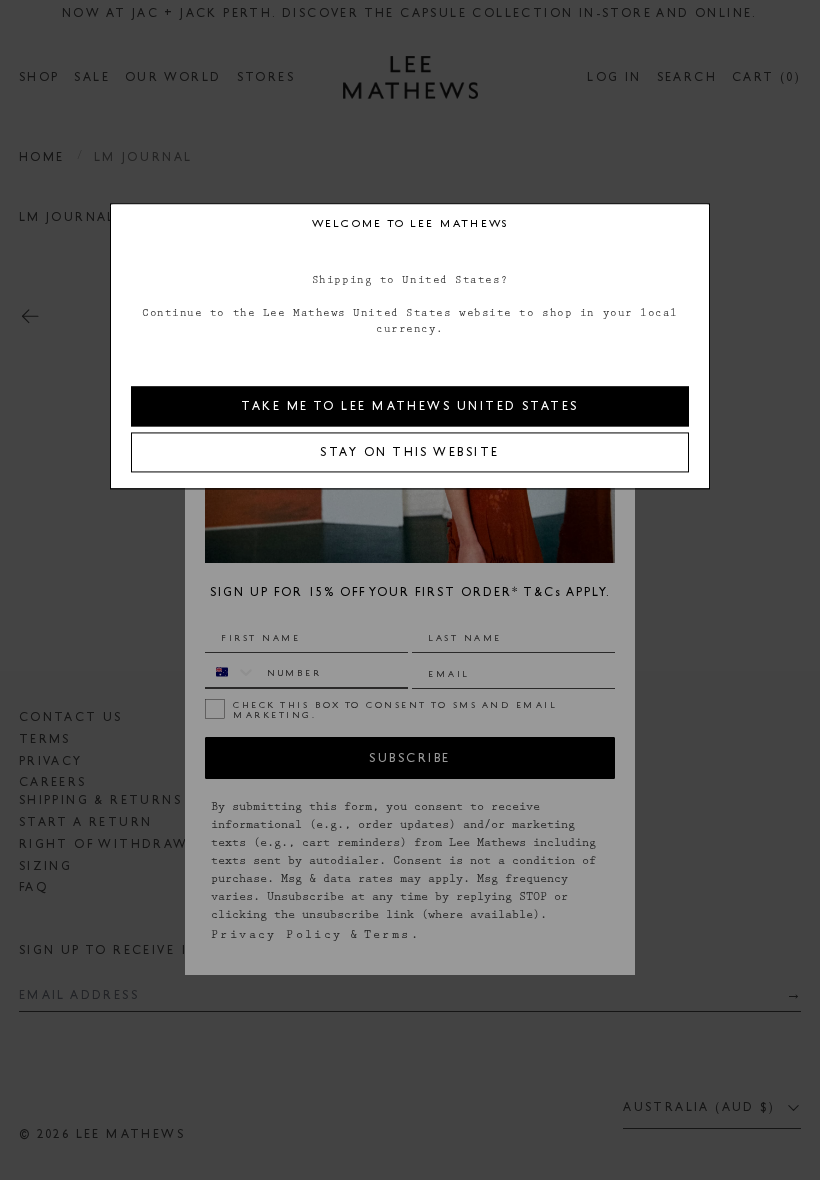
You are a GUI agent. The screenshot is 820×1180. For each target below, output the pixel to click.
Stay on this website (409, 452)
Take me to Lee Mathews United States (410, 406)
